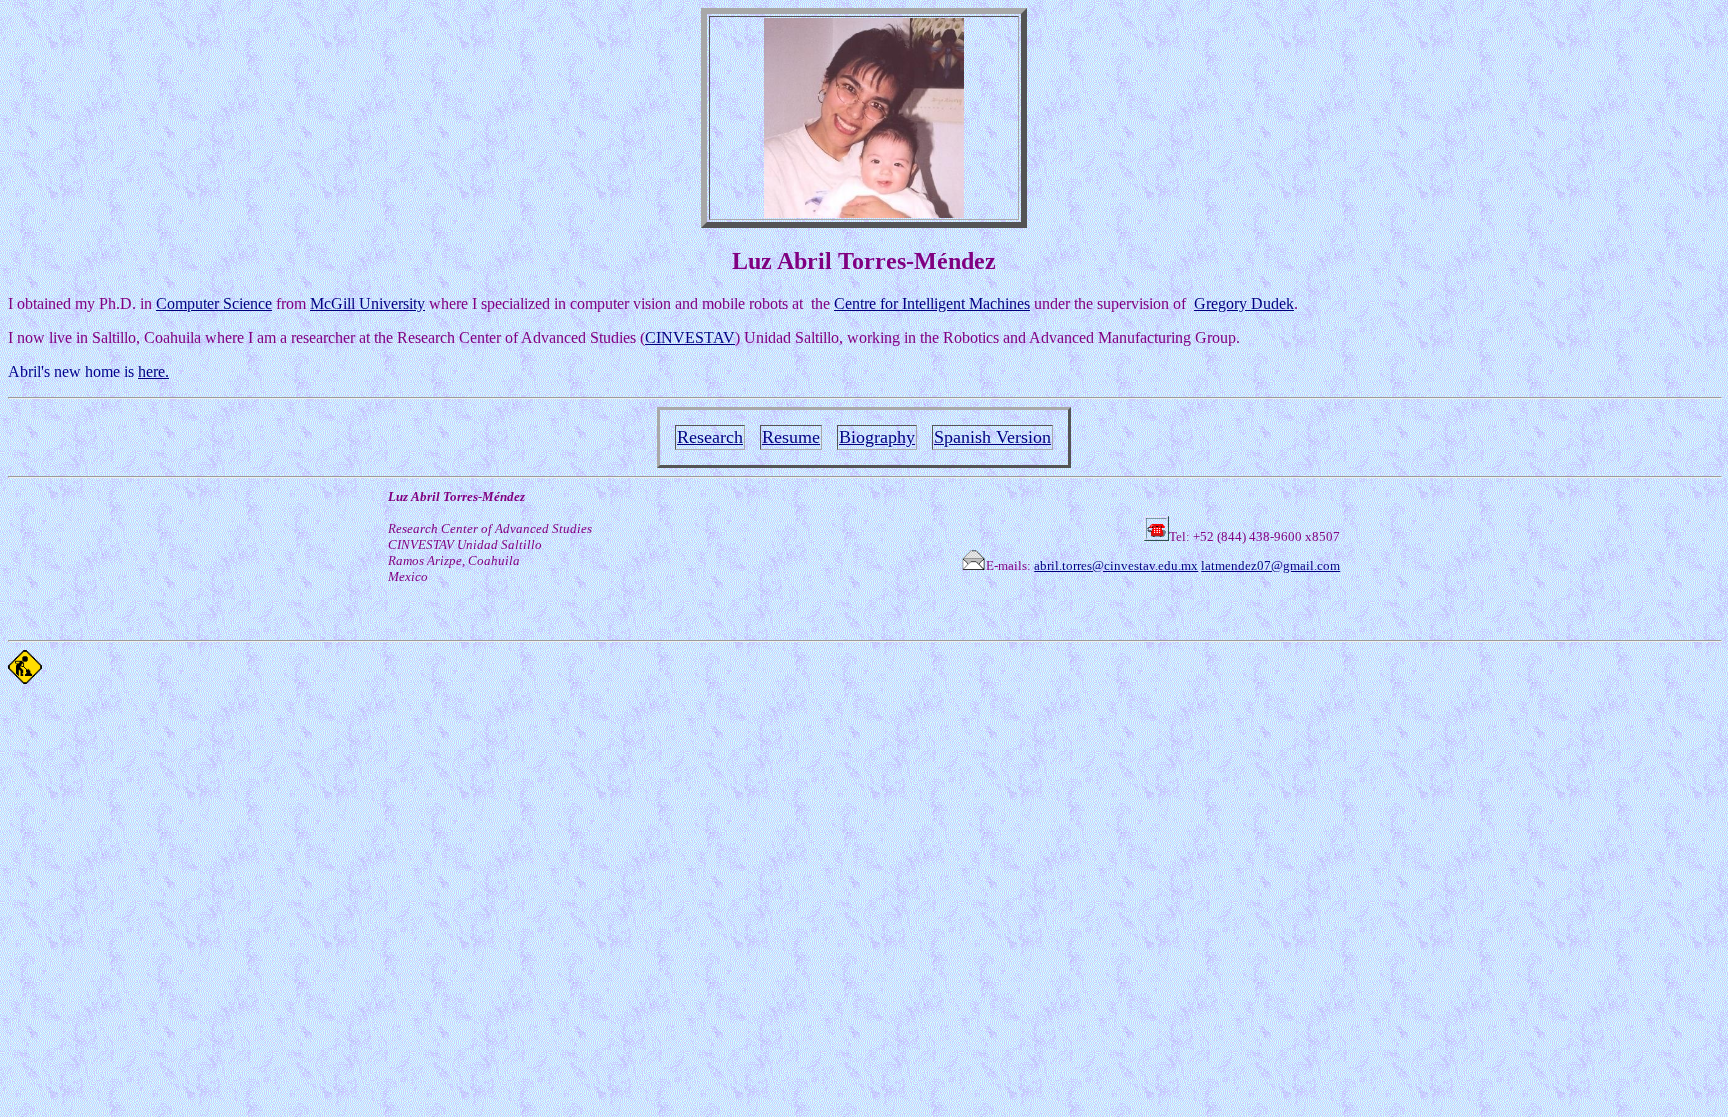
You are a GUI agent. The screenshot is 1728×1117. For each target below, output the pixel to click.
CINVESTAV (690, 337)
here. (153, 371)
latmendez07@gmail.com (1270, 565)
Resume (791, 437)
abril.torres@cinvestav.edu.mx (1116, 565)
